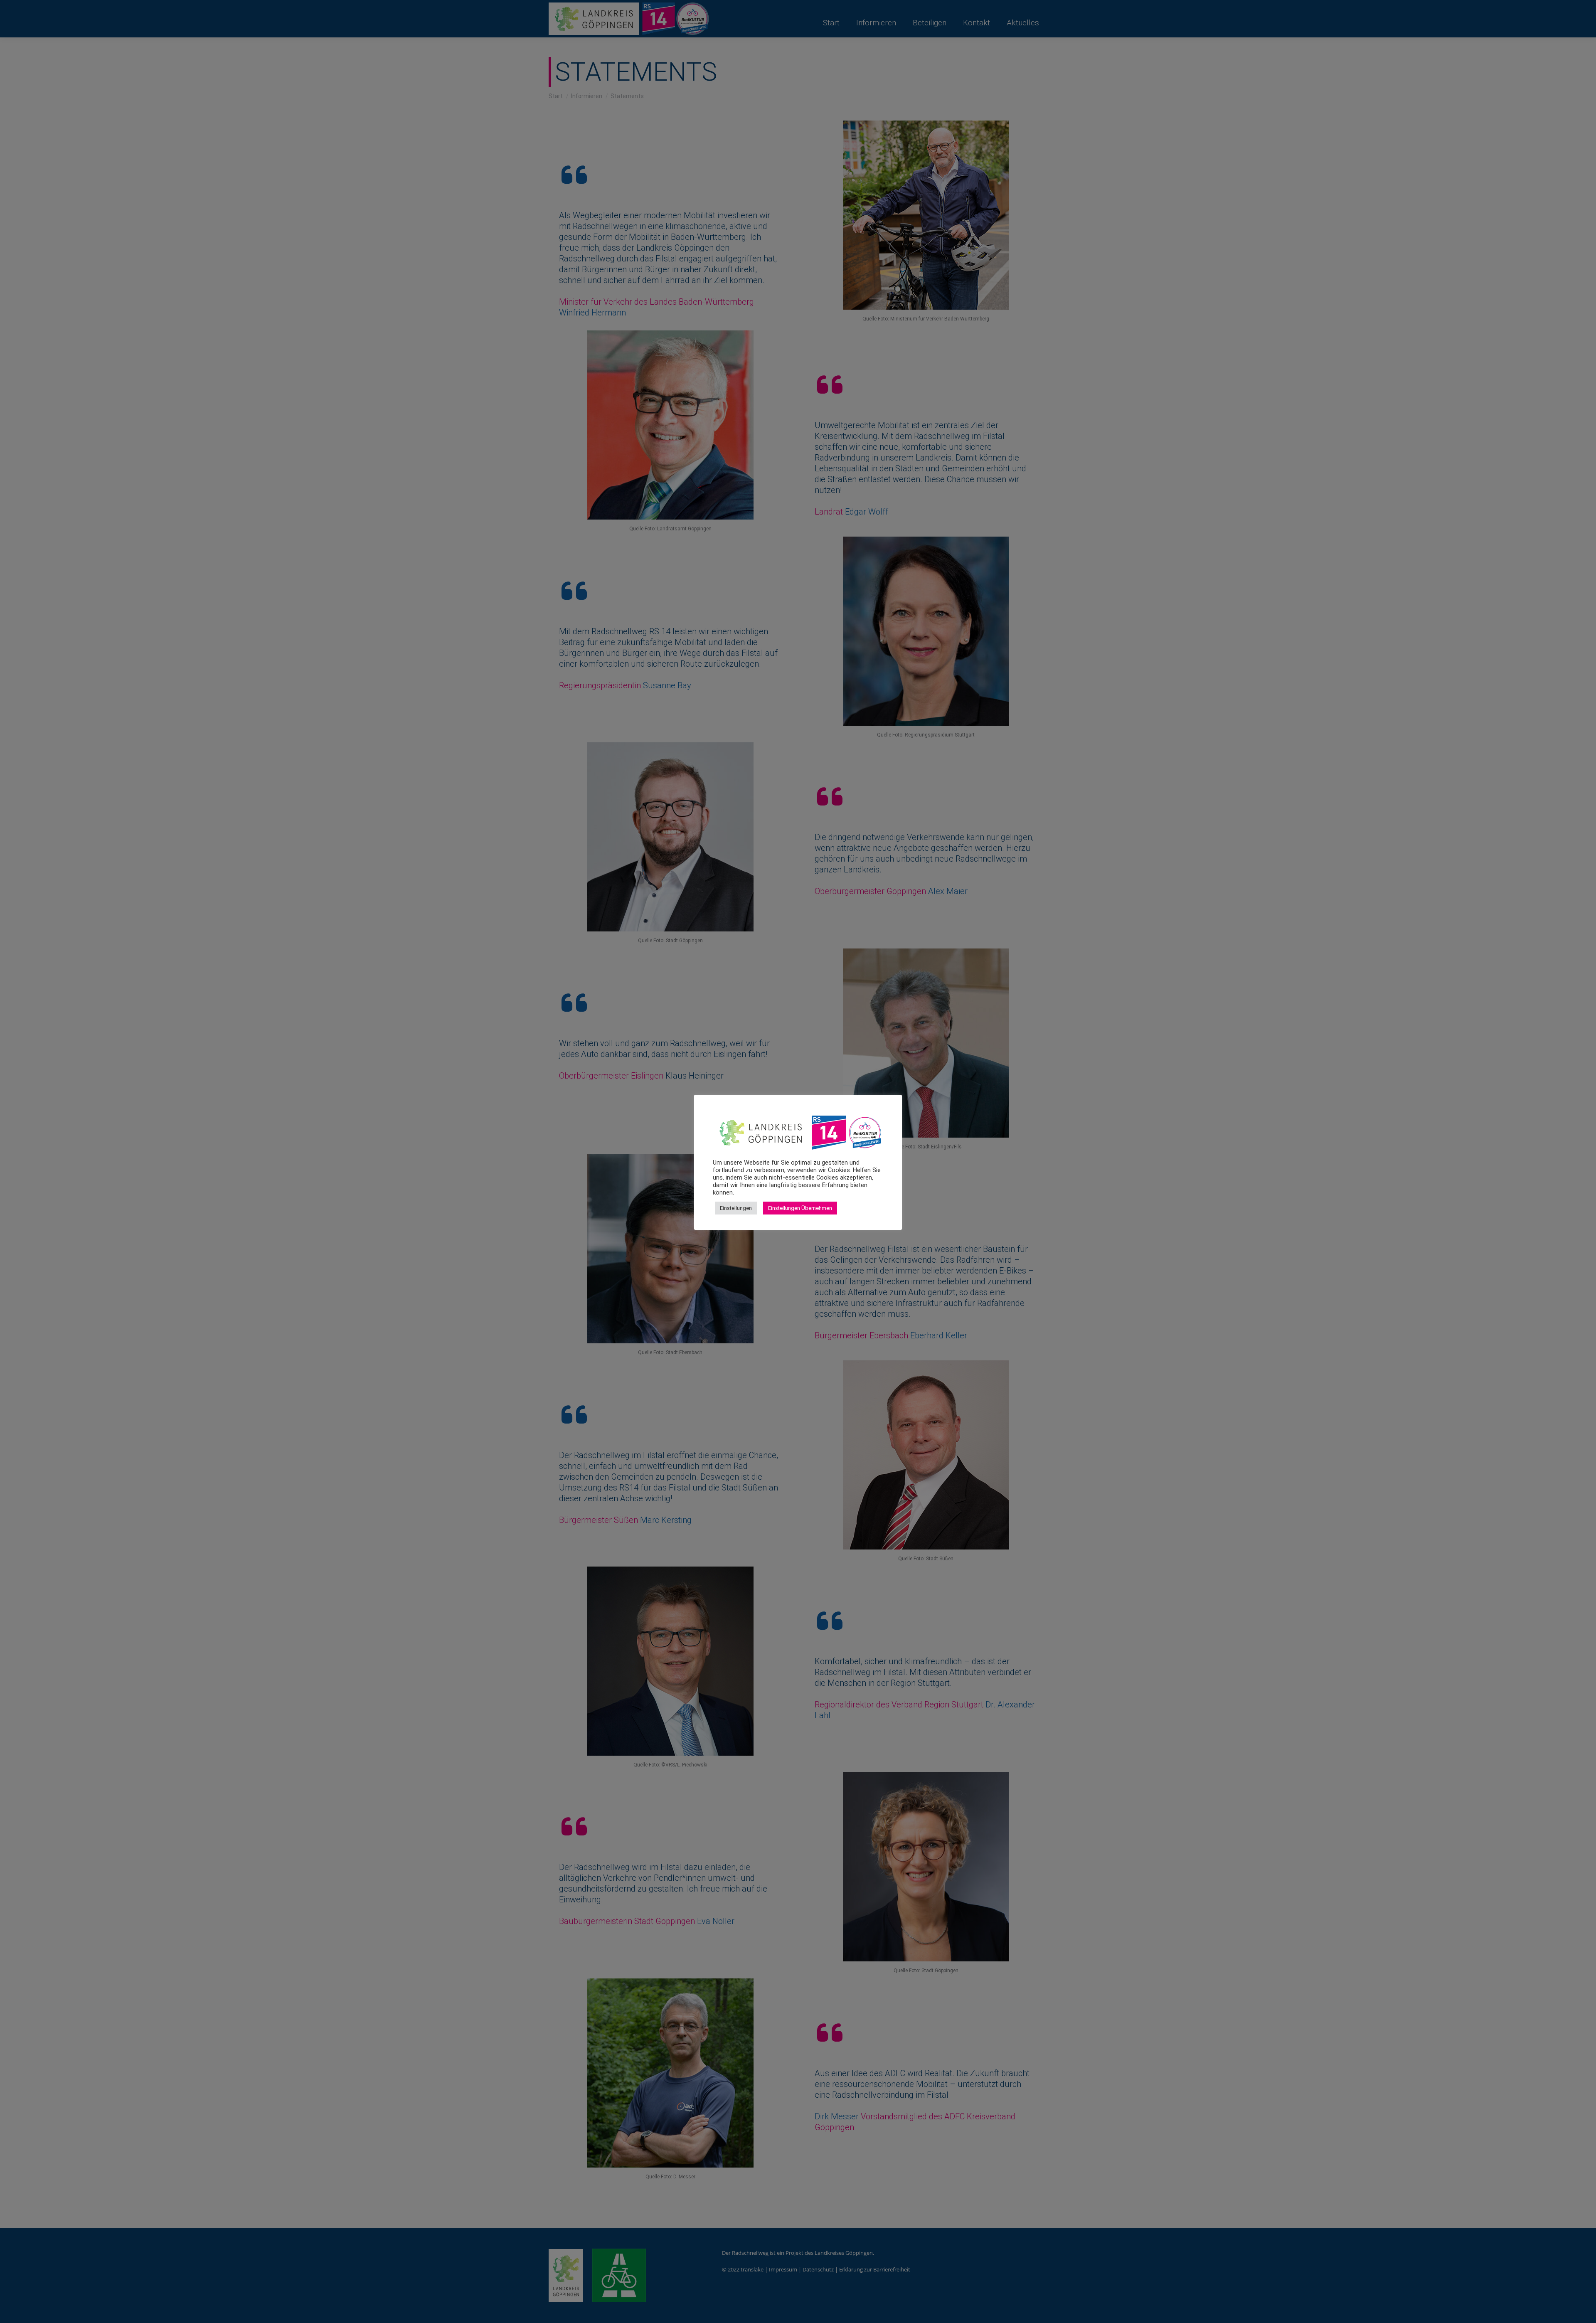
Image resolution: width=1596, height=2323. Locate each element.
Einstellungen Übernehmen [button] (800, 1208)
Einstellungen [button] (736, 1208)
